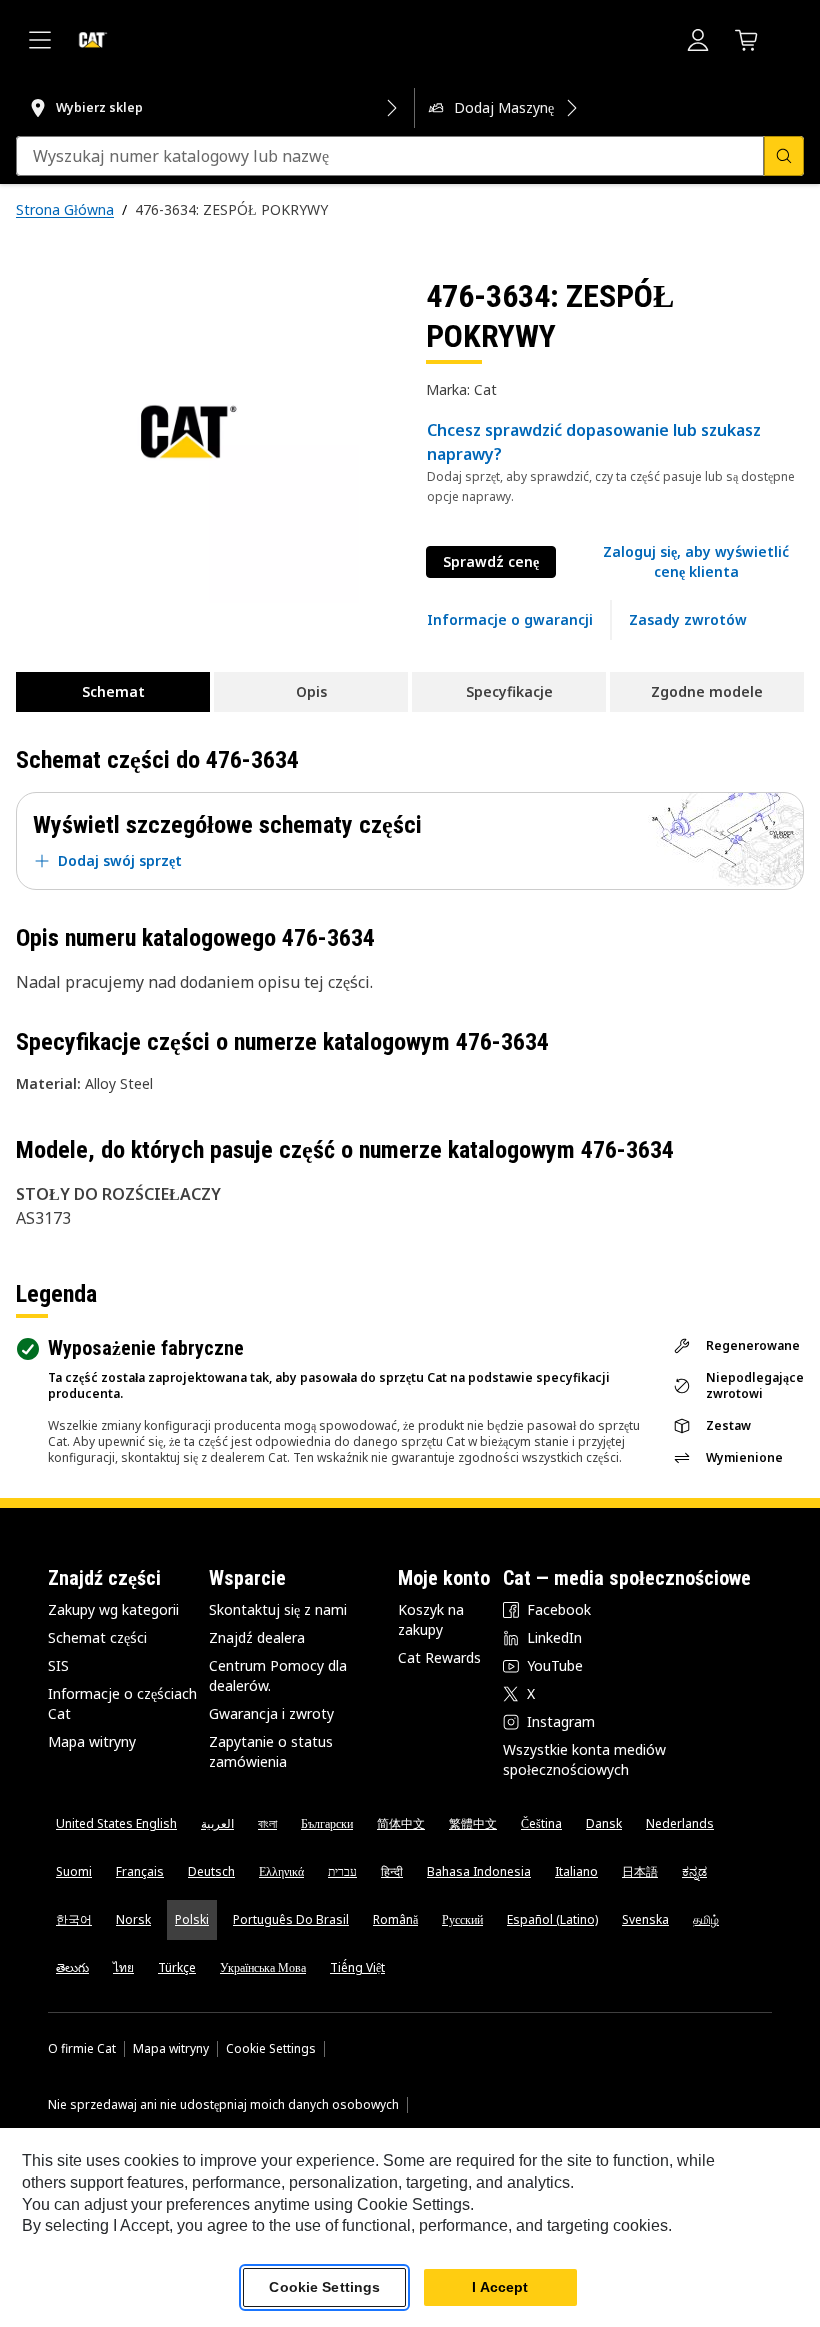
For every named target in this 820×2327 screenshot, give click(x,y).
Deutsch (211, 1871)
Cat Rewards (439, 1657)
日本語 (640, 1871)
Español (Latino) (552, 1919)
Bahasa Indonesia (479, 1871)
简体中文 (401, 1823)
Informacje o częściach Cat (122, 1703)
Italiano (576, 1871)
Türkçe (177, 1967)
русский (462, 1919)
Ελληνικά (281, 1871)
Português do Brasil (291, 1919)
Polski (192, 1919)
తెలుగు (72, 1967)
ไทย (123, 1967)
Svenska (645, 1919)
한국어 (74, 1919)
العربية (217, 1823)
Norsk (133, 1919)
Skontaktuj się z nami (278, 1609)
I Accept (500, 2287)
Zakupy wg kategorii (113, 1609)
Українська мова (263, 1967)
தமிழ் (706, 1919)
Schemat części (97, 1637)
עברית (342, 1871)
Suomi (74, 1871)
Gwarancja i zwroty (271, 1713)
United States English (116, 1823)
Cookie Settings (271, 2049)
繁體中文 (473, 1823)
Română (395, 1919)
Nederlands (680, 1823)
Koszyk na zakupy (431, 1619)
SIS (58, 1665)
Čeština (541, 1823)
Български (327, 1823)
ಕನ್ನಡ (694, 1871)
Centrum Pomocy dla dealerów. (278, 1675)
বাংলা (267, 1823)
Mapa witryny (92, 1741)
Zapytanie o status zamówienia (271, 1751)
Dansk (604, 1823)
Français (140, 1871)
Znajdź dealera (257, 1637)
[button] (696, 562)
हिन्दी (392, 1871)
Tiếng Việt (357, 1967)
